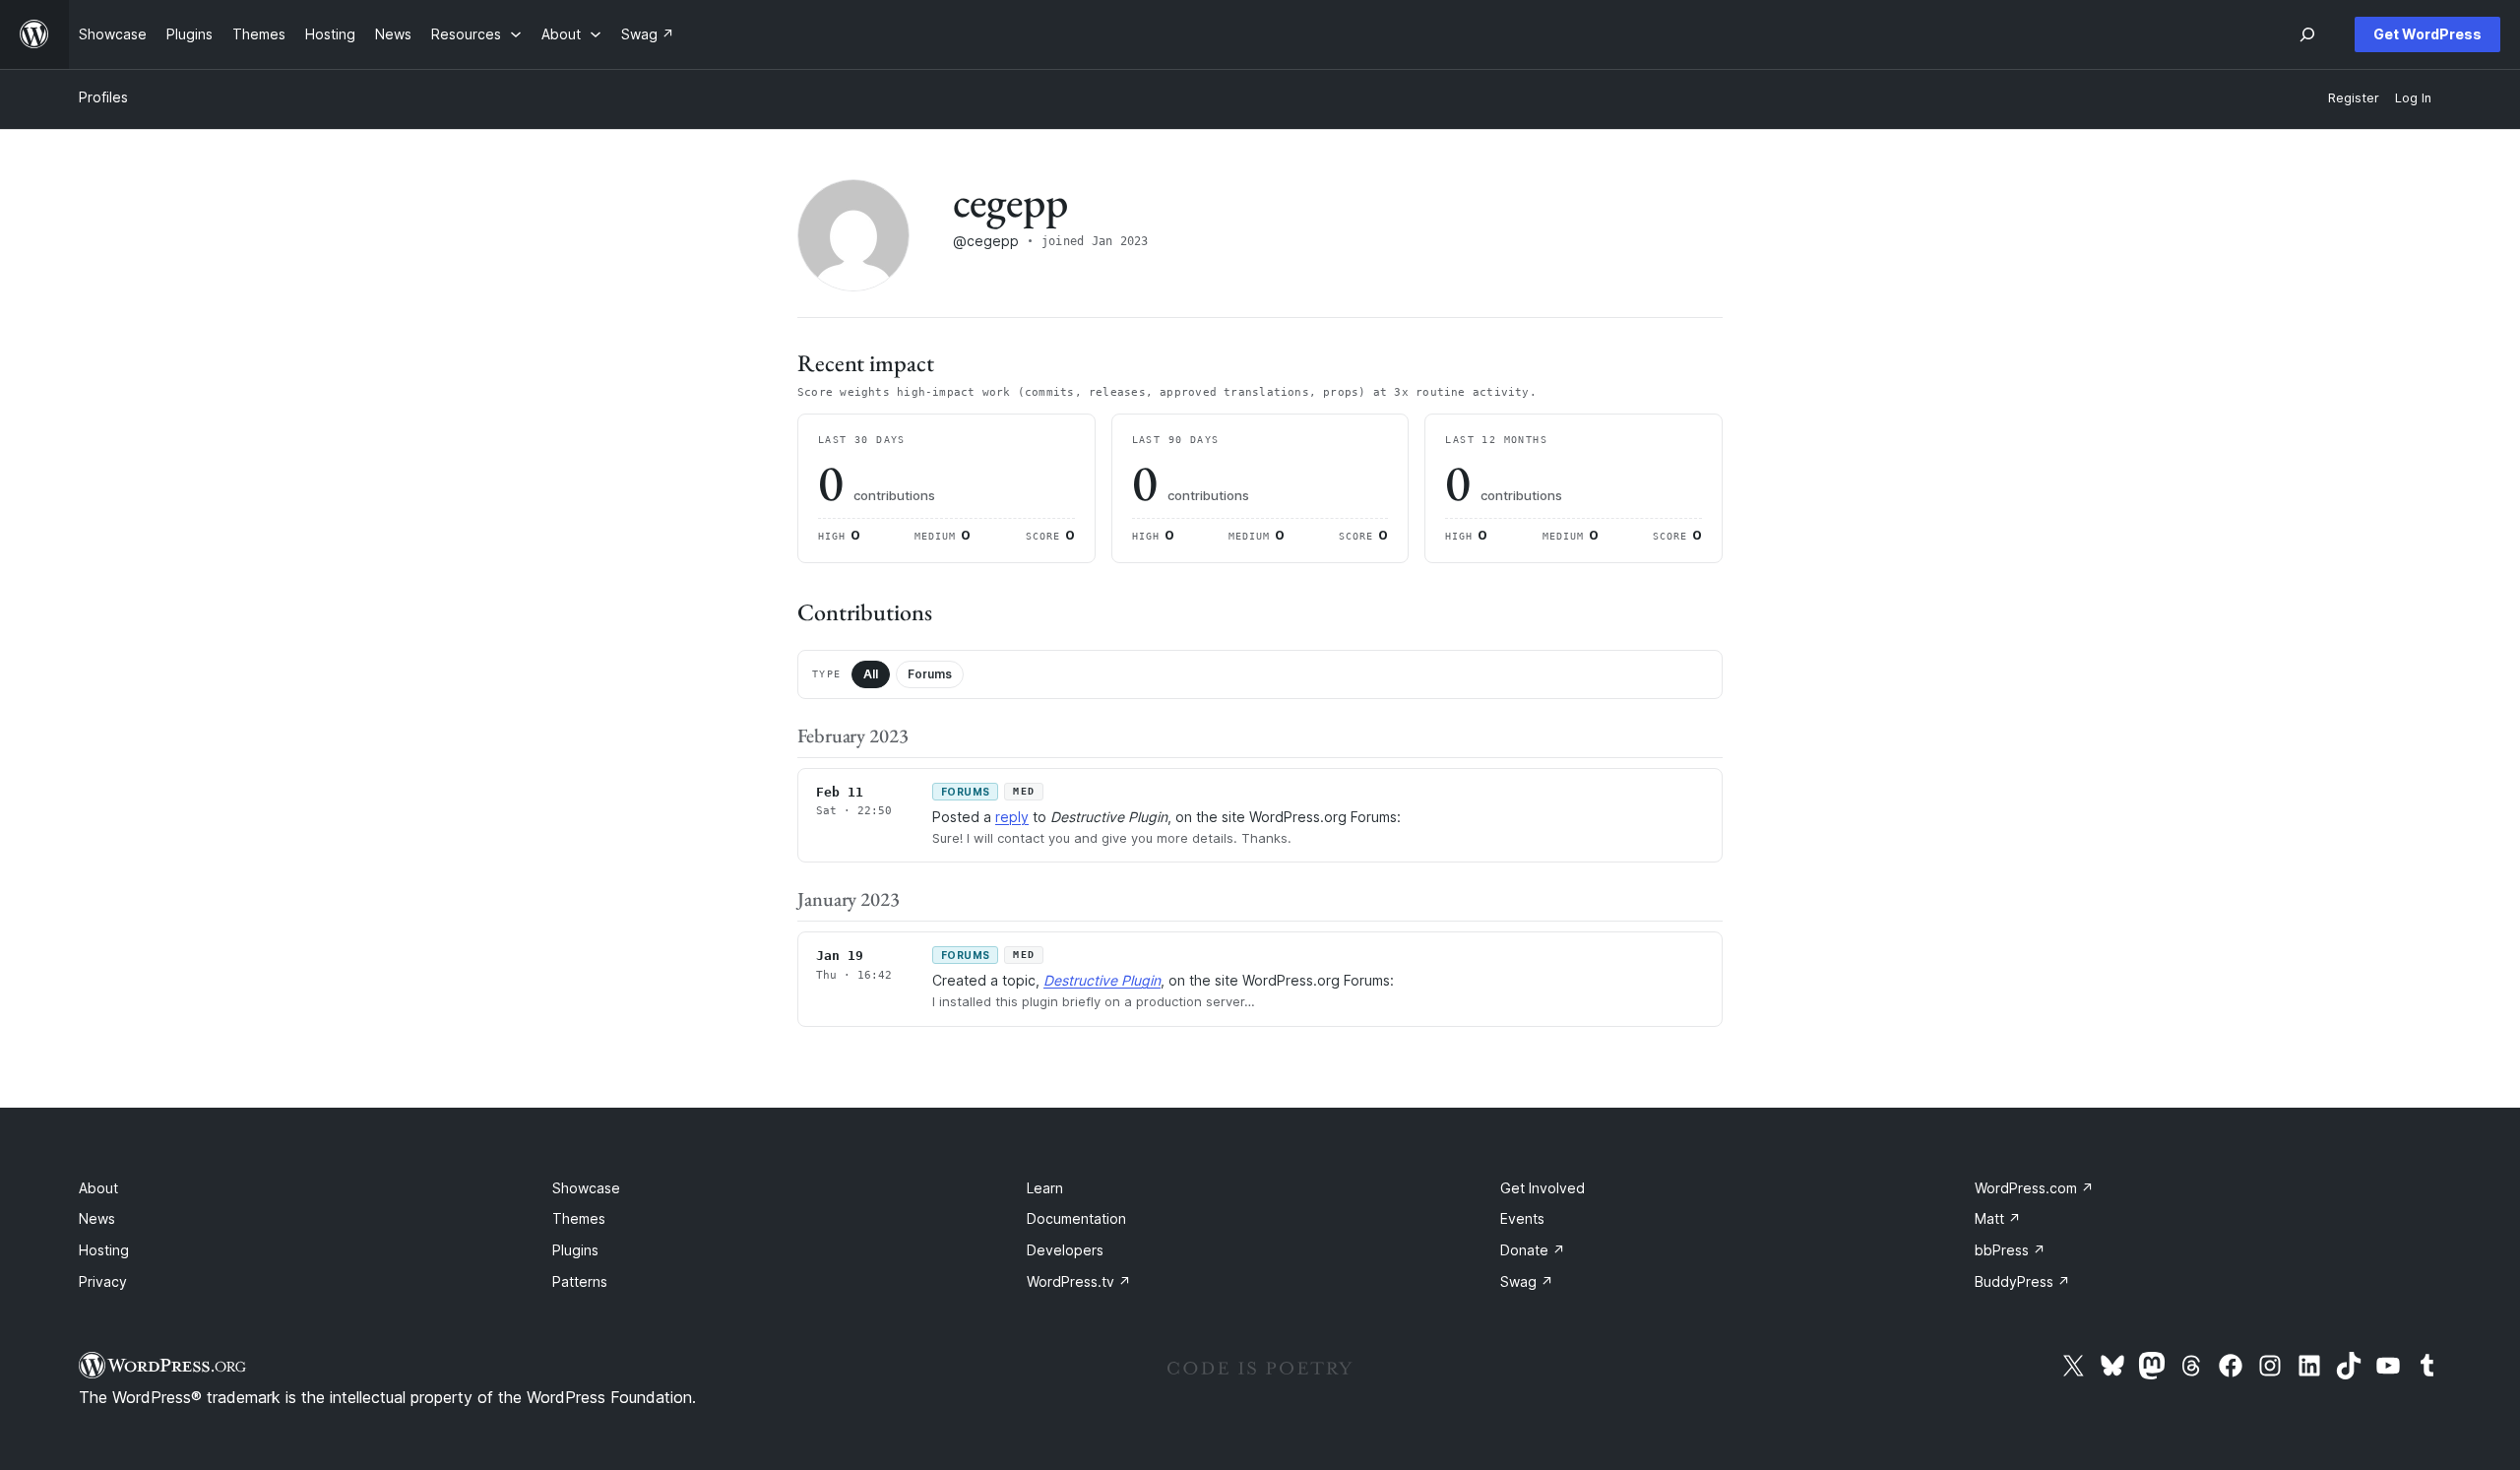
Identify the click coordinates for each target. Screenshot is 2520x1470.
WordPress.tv (1079, 1281)
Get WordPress (2427, 34)
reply (1012, 817)
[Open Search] (2307, 34)
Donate (1533, 1250)
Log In (2413, 98)
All (871, 674)
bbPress (2010, 1250)
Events (1522, 1218)
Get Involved (1543, 1188)
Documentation (1076, 1218)
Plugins (575, 1250)
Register (2354, 98)
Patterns (580, 1281)
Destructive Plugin (1102, 980)
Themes (579, 1218)
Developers (1065, 1250)
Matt (1998, 1218)
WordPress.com (2034, 1188)
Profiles (103, 97)
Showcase (586, 1188)
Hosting (104, 1250)
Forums (930, 674)
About (98, 1188)
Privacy (103, 1281)
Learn (1045, 1188)
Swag (1527, 1281)
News (97, 1218)
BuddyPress (2022, 1281)
